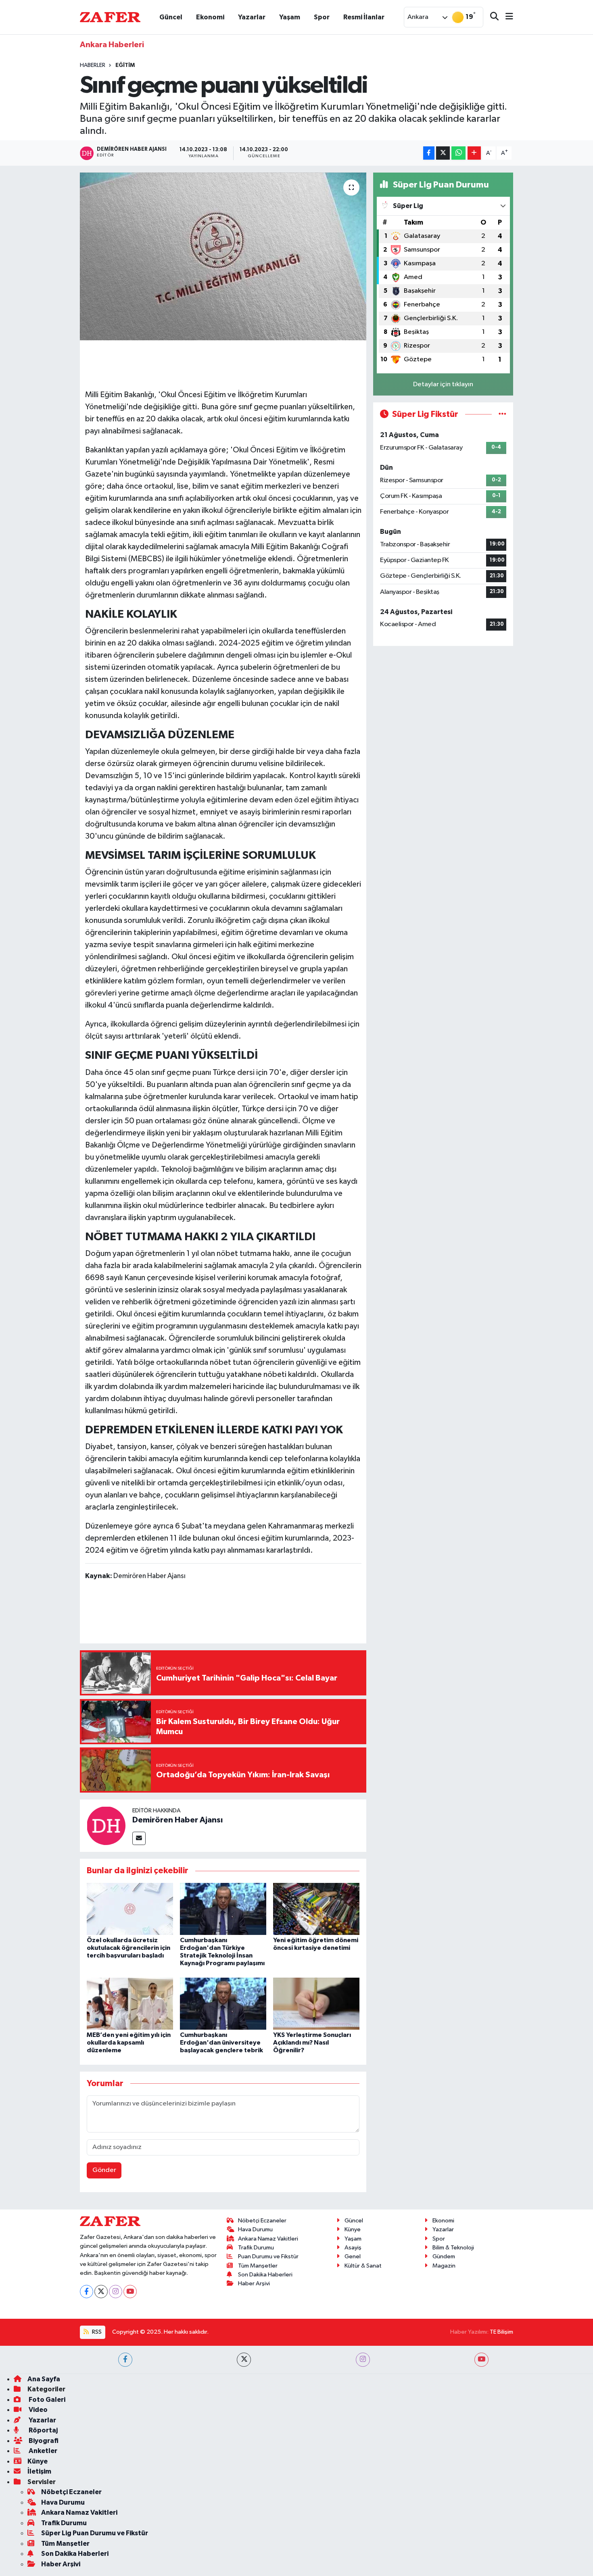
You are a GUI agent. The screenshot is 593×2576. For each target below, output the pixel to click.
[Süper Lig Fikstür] (502, 414)
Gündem (444, 2256)
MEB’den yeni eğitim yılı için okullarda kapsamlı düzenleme (129, 2043)
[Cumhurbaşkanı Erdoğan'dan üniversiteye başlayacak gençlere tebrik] (223, 2003)
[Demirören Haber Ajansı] (106, 1825)
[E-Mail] (139, 1838)
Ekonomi (210, 17)
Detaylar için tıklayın (443, 384)
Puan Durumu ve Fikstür (268, 2256)
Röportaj (43, 2430)
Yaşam (290, 17)
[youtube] (481, 2360)
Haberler (93, 65)
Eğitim (125, 65)
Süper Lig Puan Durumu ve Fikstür (95, 2533)
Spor (322, 17)
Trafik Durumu (256, 2248)
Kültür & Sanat (363, 2266)
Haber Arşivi (254, 2283)
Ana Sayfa (44, 2379)
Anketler (42, 2451)
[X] (101, 2292)
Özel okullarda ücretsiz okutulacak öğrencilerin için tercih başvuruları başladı (128, 1948)
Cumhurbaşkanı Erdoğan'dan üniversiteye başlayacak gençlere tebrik (221, 2043)
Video (38, 2410)
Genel (353, 2256)
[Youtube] (130, 2292)
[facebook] (125, 2360)
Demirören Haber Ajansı (177, 1820)
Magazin (444, 2266)
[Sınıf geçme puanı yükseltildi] (223, 256)
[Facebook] (87, 2292)
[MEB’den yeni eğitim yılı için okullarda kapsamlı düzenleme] (130, 2003)
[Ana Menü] (506, 17)
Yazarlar (252, 17)
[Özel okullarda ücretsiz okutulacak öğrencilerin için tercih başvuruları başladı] (130, 1909)
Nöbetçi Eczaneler (262, 2221)
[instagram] (363, 2360)
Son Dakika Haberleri (265, 2275)
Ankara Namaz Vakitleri (268, 2239)
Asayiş (353, 2248)
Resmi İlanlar (364, 17)
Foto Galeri (46, 2400)
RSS (96, 2332)
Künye (353, 2229)
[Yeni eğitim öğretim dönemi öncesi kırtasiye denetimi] (316, 1909)
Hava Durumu (255, 2229)
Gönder (104, 2170)
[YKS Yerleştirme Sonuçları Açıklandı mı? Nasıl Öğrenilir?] (316, 2003)
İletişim (39, 2471)
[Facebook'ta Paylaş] (429, 153)
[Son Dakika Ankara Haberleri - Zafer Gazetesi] (110, 17)
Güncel (171, 17)
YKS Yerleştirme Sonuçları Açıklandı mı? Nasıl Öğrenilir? (312, 2043)
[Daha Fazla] (474, 153)
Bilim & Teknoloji (453, 2248)
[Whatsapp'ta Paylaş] (458, 153)
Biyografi (43, 2441)
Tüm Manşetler (258, 2266)
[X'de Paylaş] (443, 153)
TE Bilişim (501, 2332)
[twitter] (244, 2360)
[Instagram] (116, 2292)
